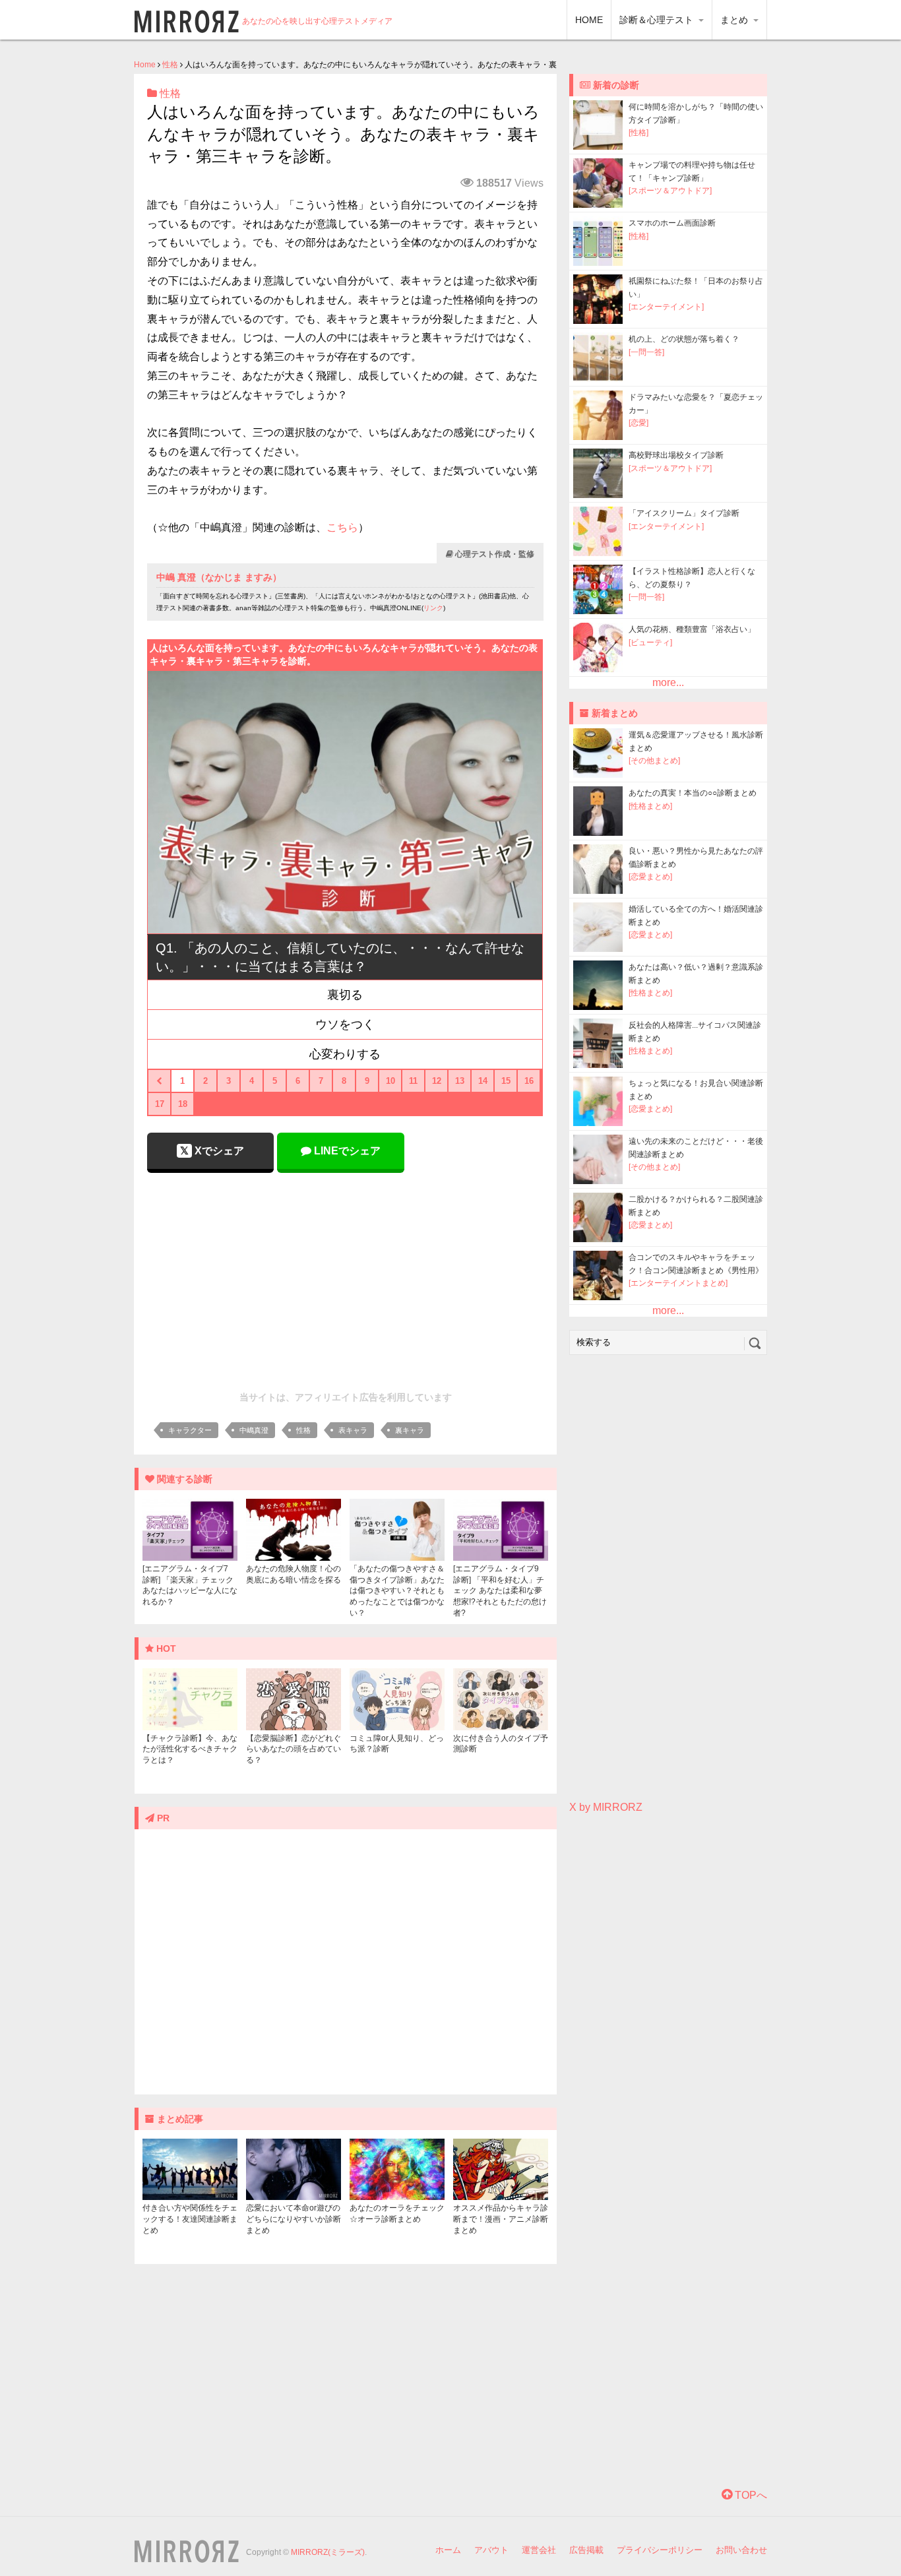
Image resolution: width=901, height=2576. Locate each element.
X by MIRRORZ (606, 1807)
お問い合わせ (741, 2550)
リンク (433, 608)
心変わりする (345, 1054)
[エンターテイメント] (666, 307)
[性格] (638, 133)
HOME (589, 20)
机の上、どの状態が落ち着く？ (684, 339)
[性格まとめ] (650, 806)
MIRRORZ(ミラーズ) (328, 2552)
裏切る (345, 995)
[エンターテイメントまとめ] (678, 1283)
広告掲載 (586, 2550)
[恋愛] (638, 423)
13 (460, 1081)
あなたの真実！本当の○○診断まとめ (693, 793)
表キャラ (353, 1430)
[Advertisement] (346, 1278)
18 (183, 1104)
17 (160, 1104)
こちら (342, 527)
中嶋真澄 (254, 1430)
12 (437, 1081)
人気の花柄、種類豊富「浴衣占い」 (692, 629)
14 (483, 1081)
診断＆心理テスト (658, 20)
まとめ (735, 20)
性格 (170, 65)
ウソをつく (345, 1024)
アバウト (491, 2550)
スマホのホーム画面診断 (672, 223)
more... (668, 682)
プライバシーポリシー (660, 2550)
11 (413, 1081)
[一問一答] (646, 352)
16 (529, 1081)
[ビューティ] (650, 643)
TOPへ (750, 2495)
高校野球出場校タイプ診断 (676, 455)
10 (390, 1081)
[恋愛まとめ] (650, 877)
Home (145, 65)
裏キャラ (410, 1430)
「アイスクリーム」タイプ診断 (684, 513)
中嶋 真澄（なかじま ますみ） (219, 577)
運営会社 (539, 2550)
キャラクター (190, 1430)
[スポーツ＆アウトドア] (670, 191)
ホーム (448, 2550)
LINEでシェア (346, 1151)
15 (506, 1081)
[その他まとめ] (654, 761)
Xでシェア (218, 1151)
